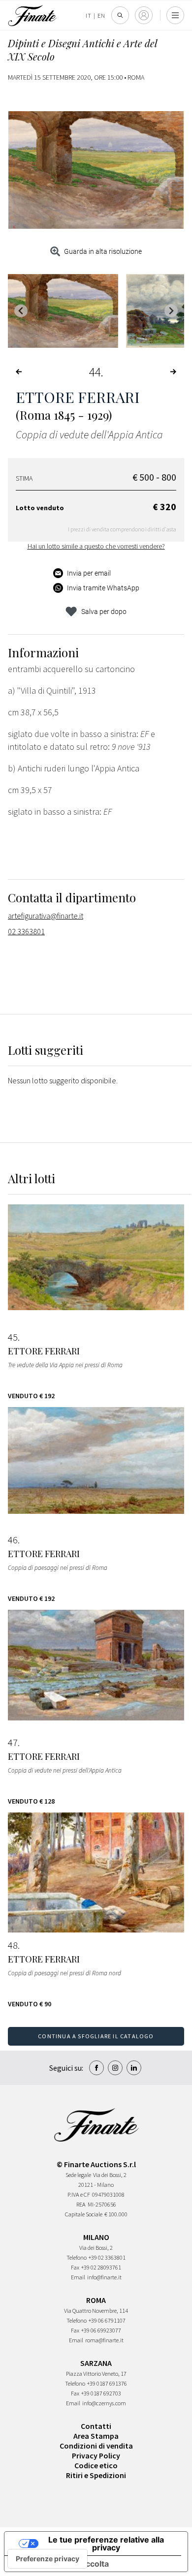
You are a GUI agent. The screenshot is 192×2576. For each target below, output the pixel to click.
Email (78, 2277)
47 (13, 1743)
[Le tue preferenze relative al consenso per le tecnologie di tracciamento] (48, 2559)
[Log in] (144, 15)
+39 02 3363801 (107, 2257)
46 (13, 1540)
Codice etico (96, 2465)
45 (13, 1337)
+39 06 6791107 (107, 2320)
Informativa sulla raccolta (61, 2564)
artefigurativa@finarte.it (46, 916)
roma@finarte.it (104, 2340)
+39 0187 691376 (107, 2383)
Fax (75, 2267)
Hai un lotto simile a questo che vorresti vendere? (96, 546)
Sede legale (78, 2175)
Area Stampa (96, 2436)
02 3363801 (26, 931)
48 (13, 1945)
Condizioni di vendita (96, 2446)
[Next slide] (171, 311)
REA (81, 2204)
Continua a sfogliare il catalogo (96, 2036)
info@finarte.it (104, 2277)
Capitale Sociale (84, 2214)
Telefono (77, 2257)
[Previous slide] (21, 311)
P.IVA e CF (79, 2194)
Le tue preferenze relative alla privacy (106, 2544)
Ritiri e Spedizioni (96, 2475)
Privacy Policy (96, 2455)
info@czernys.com (104, 2403)
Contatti (96, 2426)
